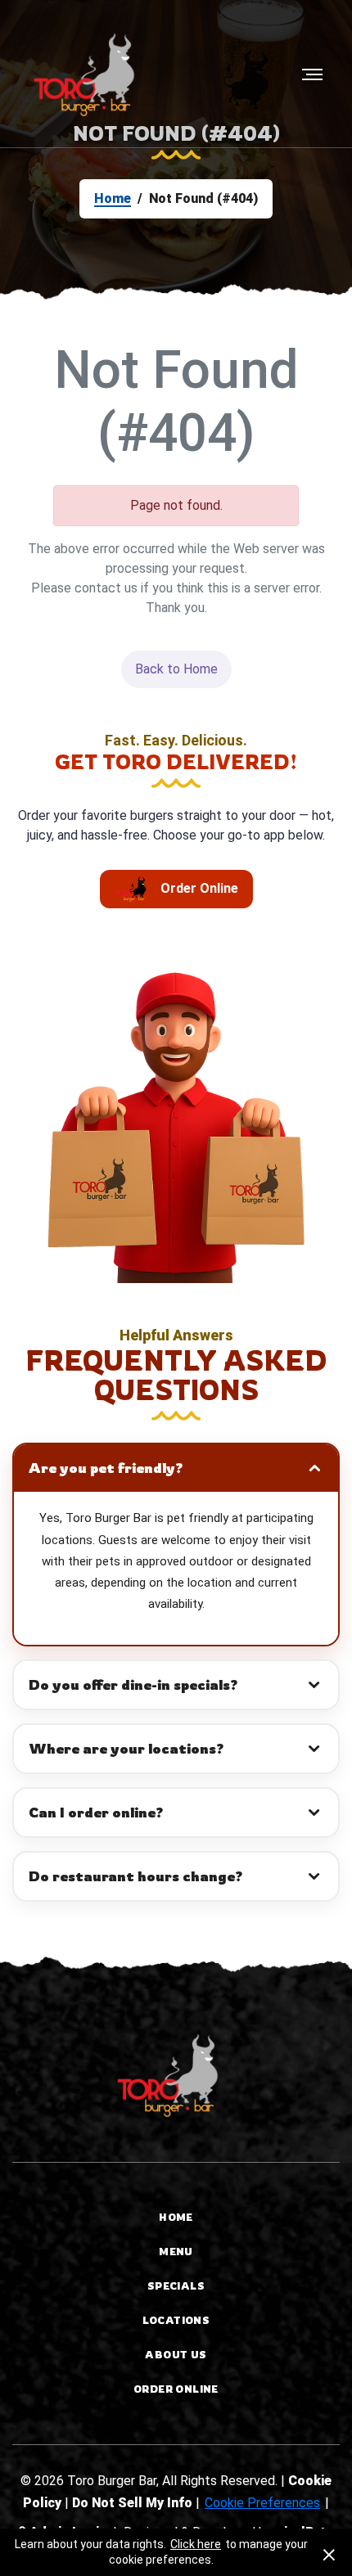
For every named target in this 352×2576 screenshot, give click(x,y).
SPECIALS (176, 2286)
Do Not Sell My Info (134, 2503)
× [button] (329, 2552)
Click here (196, 2544)
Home (113, 198)
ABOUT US (176, 2355)
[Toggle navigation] (307, 74)
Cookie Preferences (262, 2503)
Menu (176, 2252)
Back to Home (176, 669)
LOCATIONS (176, 2320)
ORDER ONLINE (176, 2389)
